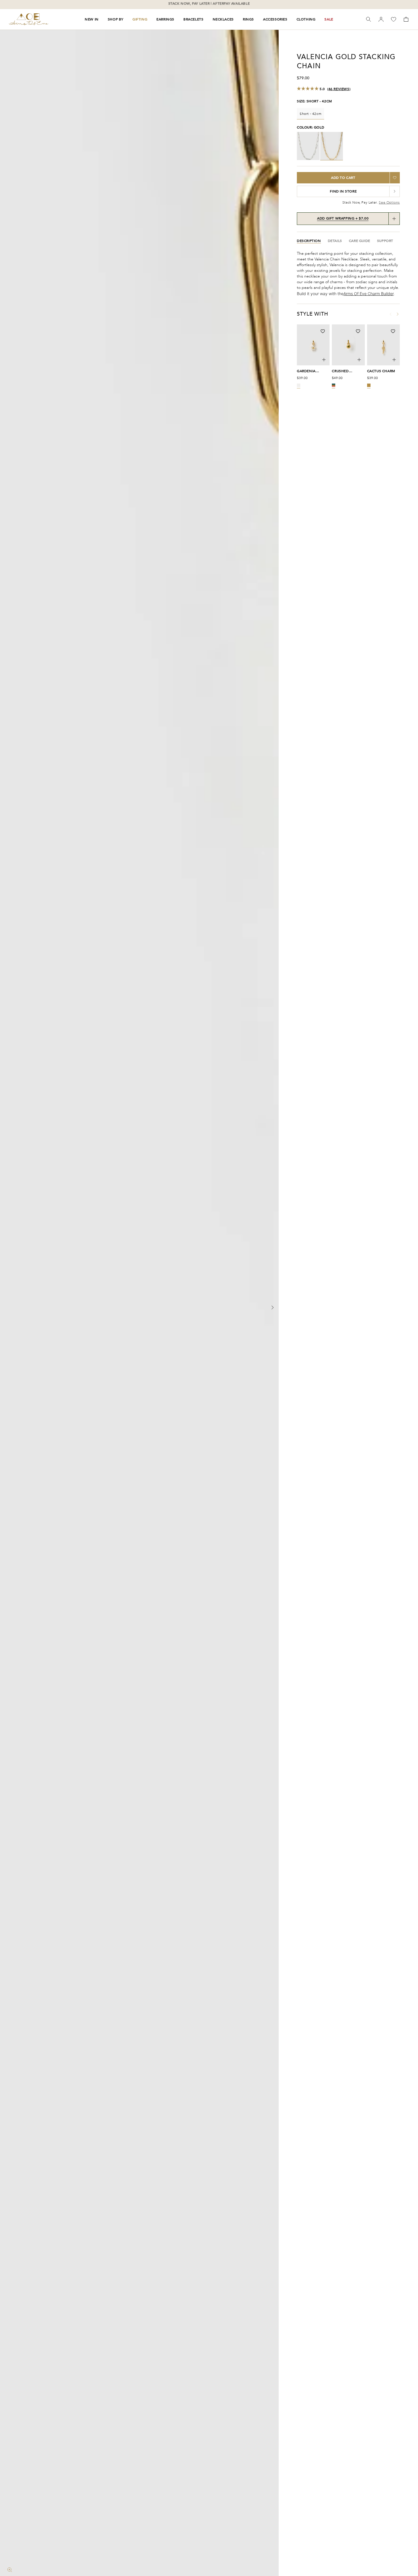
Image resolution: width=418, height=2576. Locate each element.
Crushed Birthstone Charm (343, 371)
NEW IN (92, 19)
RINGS (248, 19)
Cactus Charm (381, 371)
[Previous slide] (6, 1308)
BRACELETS (193, 19)
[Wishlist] (394, 19)
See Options (389, 202)
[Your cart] (406, 19)
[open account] (381, 19)
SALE (329, 19)
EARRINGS (165, 19)
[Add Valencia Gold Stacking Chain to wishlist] (395, 178)
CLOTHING (306, 19)
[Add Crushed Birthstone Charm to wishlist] (358, 331)
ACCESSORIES (275, 19)
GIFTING (140, 19)
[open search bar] (369, 19)
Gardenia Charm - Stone (311, 371)
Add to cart (343, 178)
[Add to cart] (324, 360)
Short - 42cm (311, 114)
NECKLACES (223, 19)
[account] (381, 19)
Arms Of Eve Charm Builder (369, 294)
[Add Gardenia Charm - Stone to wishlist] (323, 331)
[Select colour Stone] (299, 385)
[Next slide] (272, 1308)
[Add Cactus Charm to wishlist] (393, 331)
